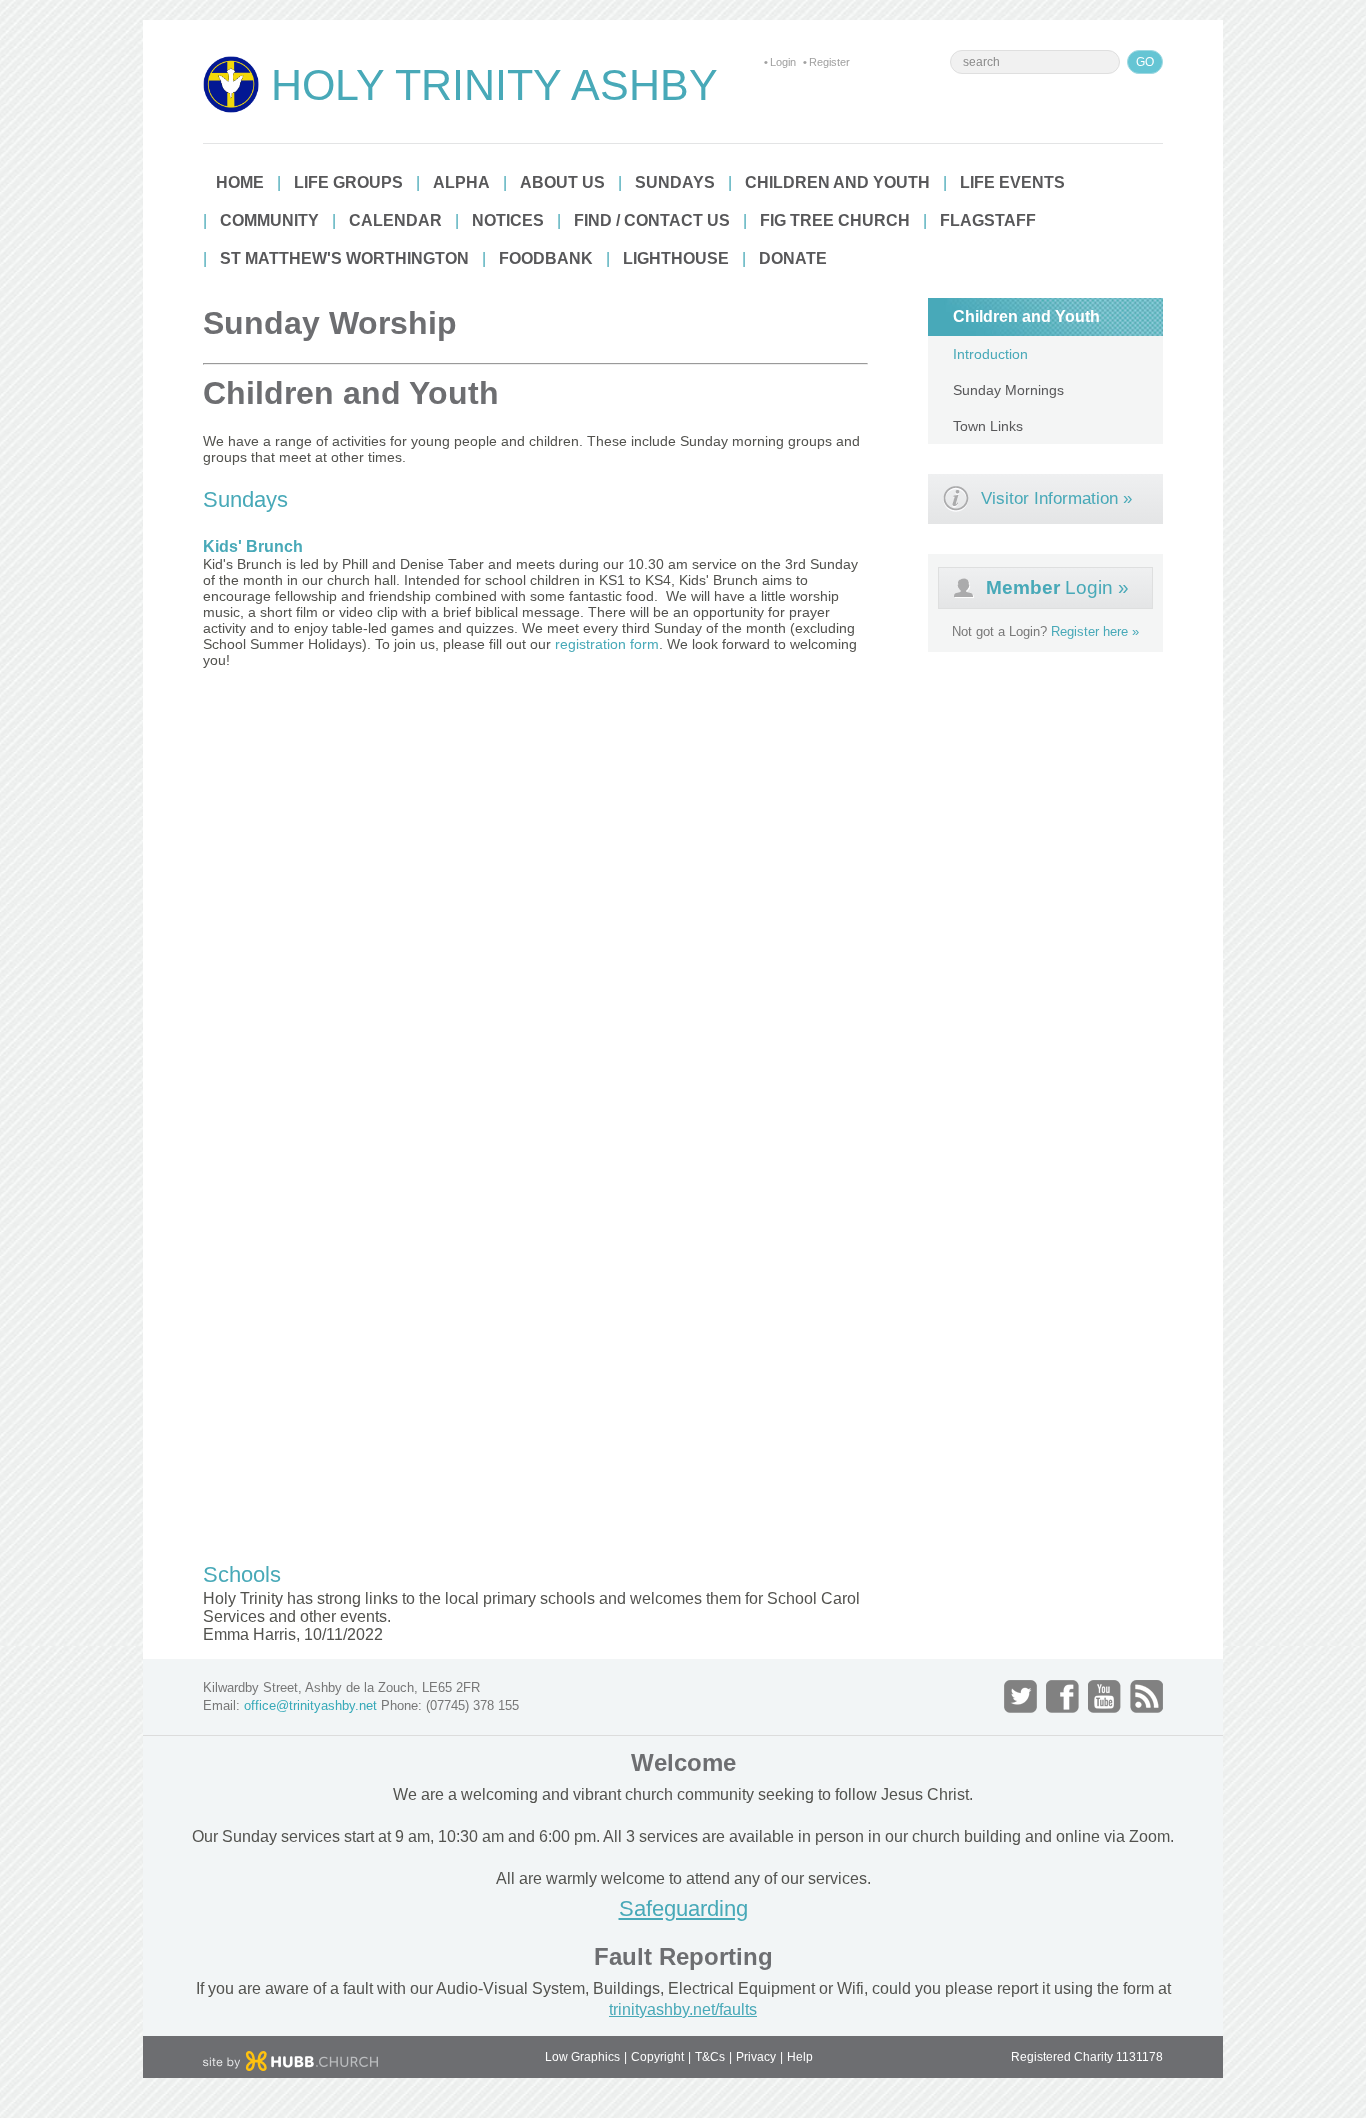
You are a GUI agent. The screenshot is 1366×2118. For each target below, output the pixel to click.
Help (800, 2057)
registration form (607, 644)
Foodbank (546, 258)
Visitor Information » (1056, 498)
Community (269, 220)
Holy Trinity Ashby (494, 85)
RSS (1146, 1696)
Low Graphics (582, 2057)
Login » (1057, 587)
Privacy (756, 2057)
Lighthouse (676, 258)
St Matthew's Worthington (344, 258)
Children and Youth (837, 182)
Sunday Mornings (1008, 390)
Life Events (1012, 182)
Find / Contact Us (652, 220)
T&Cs (710, 2057)
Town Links (988, 426)
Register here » (1095, 631)
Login (783, 62)
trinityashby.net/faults (683, 2009)
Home (240, 182)
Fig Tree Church (835, 220)
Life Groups (348, 182)
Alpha (461, 182)
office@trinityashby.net (310, 1705)
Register (829, 62)
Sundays (675, 182)
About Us (562, 182)
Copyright (657, 2057)
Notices (508, 220)
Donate (793, 258)
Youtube (1104, 1696)
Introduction (990, 354)
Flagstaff (988, 220)
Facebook (1062, 1696)
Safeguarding (683, 1908)
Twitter (1020, 1696)
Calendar (395, 220)
